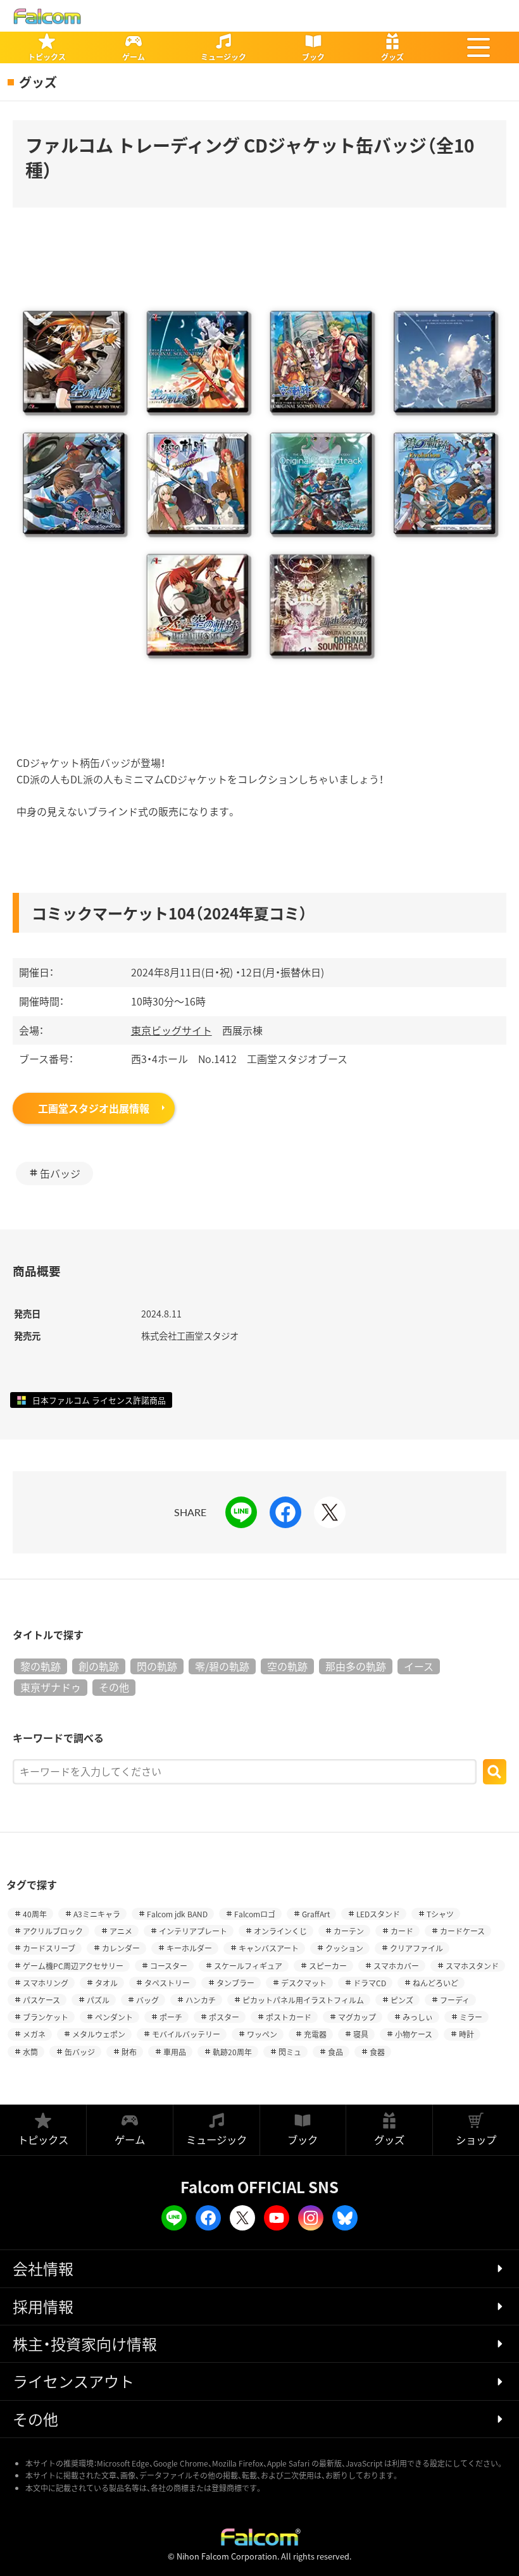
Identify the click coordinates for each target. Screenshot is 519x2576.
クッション (344, 1948)
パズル (98, 2000)
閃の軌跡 (157, 1666)
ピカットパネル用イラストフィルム (303, 2000)
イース (419, 1666)
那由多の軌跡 (356, 1666)
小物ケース (414, 2034)
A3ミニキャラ (97, 1914)
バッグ (147, 2000)
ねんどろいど (435, 1983)
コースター (169, 1966)
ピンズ (402, 2000)
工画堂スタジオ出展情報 (94, 1108)
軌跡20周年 (232, 2052)
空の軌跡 (287, 1666)
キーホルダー (189, 1948)
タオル (106, 1983)
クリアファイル (416, 1948)
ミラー (471, 2017)
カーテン (349, 1931)
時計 (466, 2034)
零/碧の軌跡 (222, 1666)
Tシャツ (440, 1914)
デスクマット (304, 1983)
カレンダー (121, 1948)
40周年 (35, 1914)
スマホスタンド (472, 1966)
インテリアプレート (193, 1931)
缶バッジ (60, 1173)
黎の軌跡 (41, 1666)
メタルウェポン (99, 2034)
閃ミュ (290, 2052)
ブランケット (46, 2017)
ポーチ (171, 2017)
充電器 (315, 2034)
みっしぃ (418, 2017)
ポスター (224, 2017)
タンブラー (235, 1983)
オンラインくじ (280, 1931)
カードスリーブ (49, 1948)
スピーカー (328, 1966)
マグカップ (357, 2017)
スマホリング (46, 1983)
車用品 (175, 2052)
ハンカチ (201, 2000)
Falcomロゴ (255, 1914)
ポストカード (289, 2017)
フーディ (455, 2000)
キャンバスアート (269, 1948)
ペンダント (114, 2017)
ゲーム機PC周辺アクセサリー (73, 1966)
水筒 (30, 2052)
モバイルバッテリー (186, 2034)
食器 (377, 2052)
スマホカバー (396, 1966)
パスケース (41, 2000)
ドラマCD (370, 1983)
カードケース (462, 1931)
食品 (335, 2052)
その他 (114, 1687)
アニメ (121, 1931)
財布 (129, 2052)
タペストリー (167, 1983)
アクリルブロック (53, 1931)
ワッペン (262, 2034)
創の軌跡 (99, 1666)
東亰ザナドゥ (51, 1687)
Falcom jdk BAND (177, 1914)
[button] (478, 47)
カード (402, 1931)
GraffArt (316, 1914)
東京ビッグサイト (172, 1030)
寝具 (361, 2034)
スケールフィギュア (248, 1966)
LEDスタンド (378, 1914)
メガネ (34, 2034)
